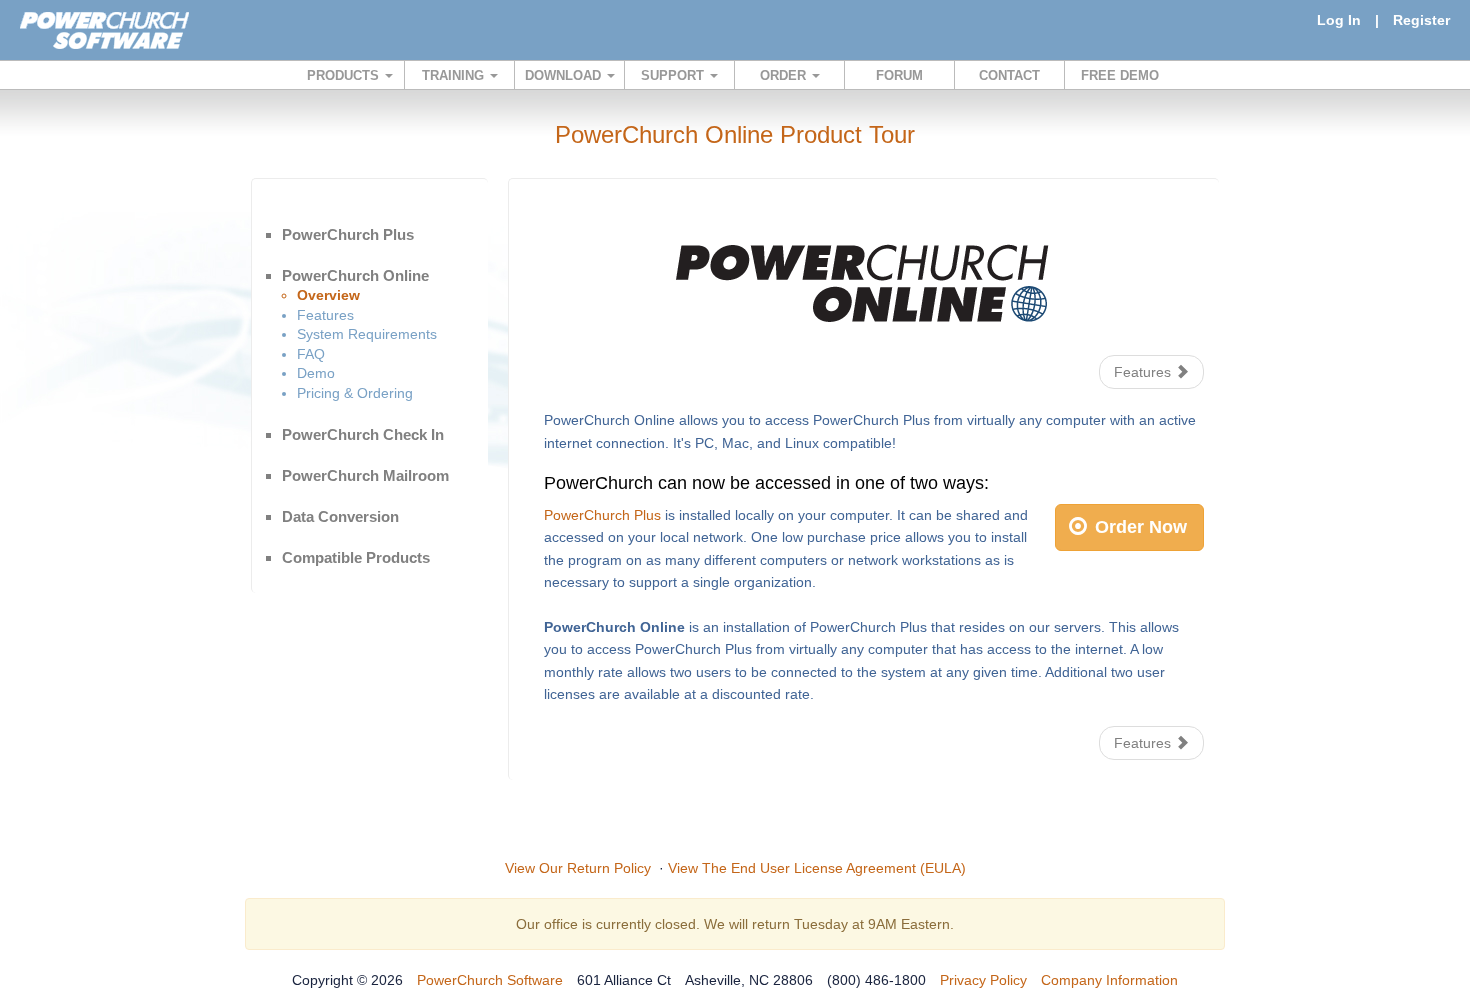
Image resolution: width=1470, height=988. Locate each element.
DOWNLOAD (565, 75)
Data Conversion (340, 516)
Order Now (1138, 527)
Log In (1339, 20)
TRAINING (455, 75)
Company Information (1109, 980)
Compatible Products (356, 557)
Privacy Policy (983, 980)
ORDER (785, 75)
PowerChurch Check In (363, 434)
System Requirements (367, 334)
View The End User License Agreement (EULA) (817, 868)
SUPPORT (674, 75)
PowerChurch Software (490, 980)
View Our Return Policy (578, 868)
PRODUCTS (345, 75)
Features (325, 315)
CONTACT (1009, 75)
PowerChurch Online (355, 275)
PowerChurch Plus (348, 234)
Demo (316, 373)
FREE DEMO (1120, 75)
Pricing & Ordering (355, 393)
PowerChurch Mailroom (365, 475)
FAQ (311, 354)
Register (1421, 20)
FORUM (899, 75)
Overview (328, 295)
